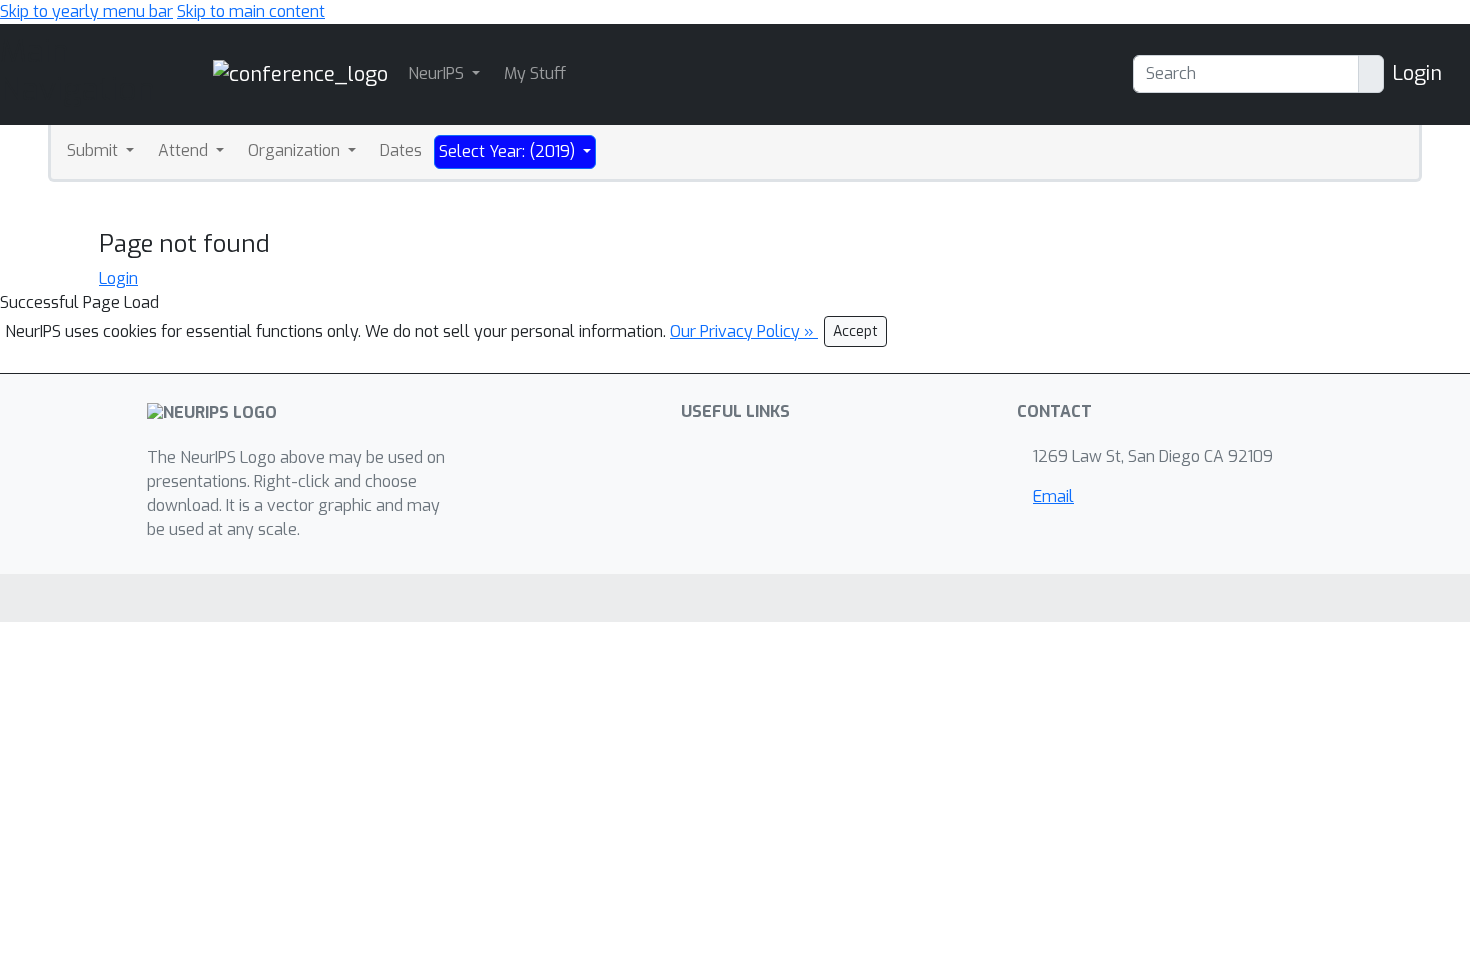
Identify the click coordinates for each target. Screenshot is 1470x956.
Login (1417, 73)
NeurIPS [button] (438, 73)
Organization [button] (296, 150)
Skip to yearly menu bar (86, 11)
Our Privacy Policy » (744, 331)
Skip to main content (251, 11)
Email (1053, 496)
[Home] (300, 73)
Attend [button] (185, 150)
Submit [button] (94, 150)
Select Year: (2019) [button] (509, 151)
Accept (855, 331)
